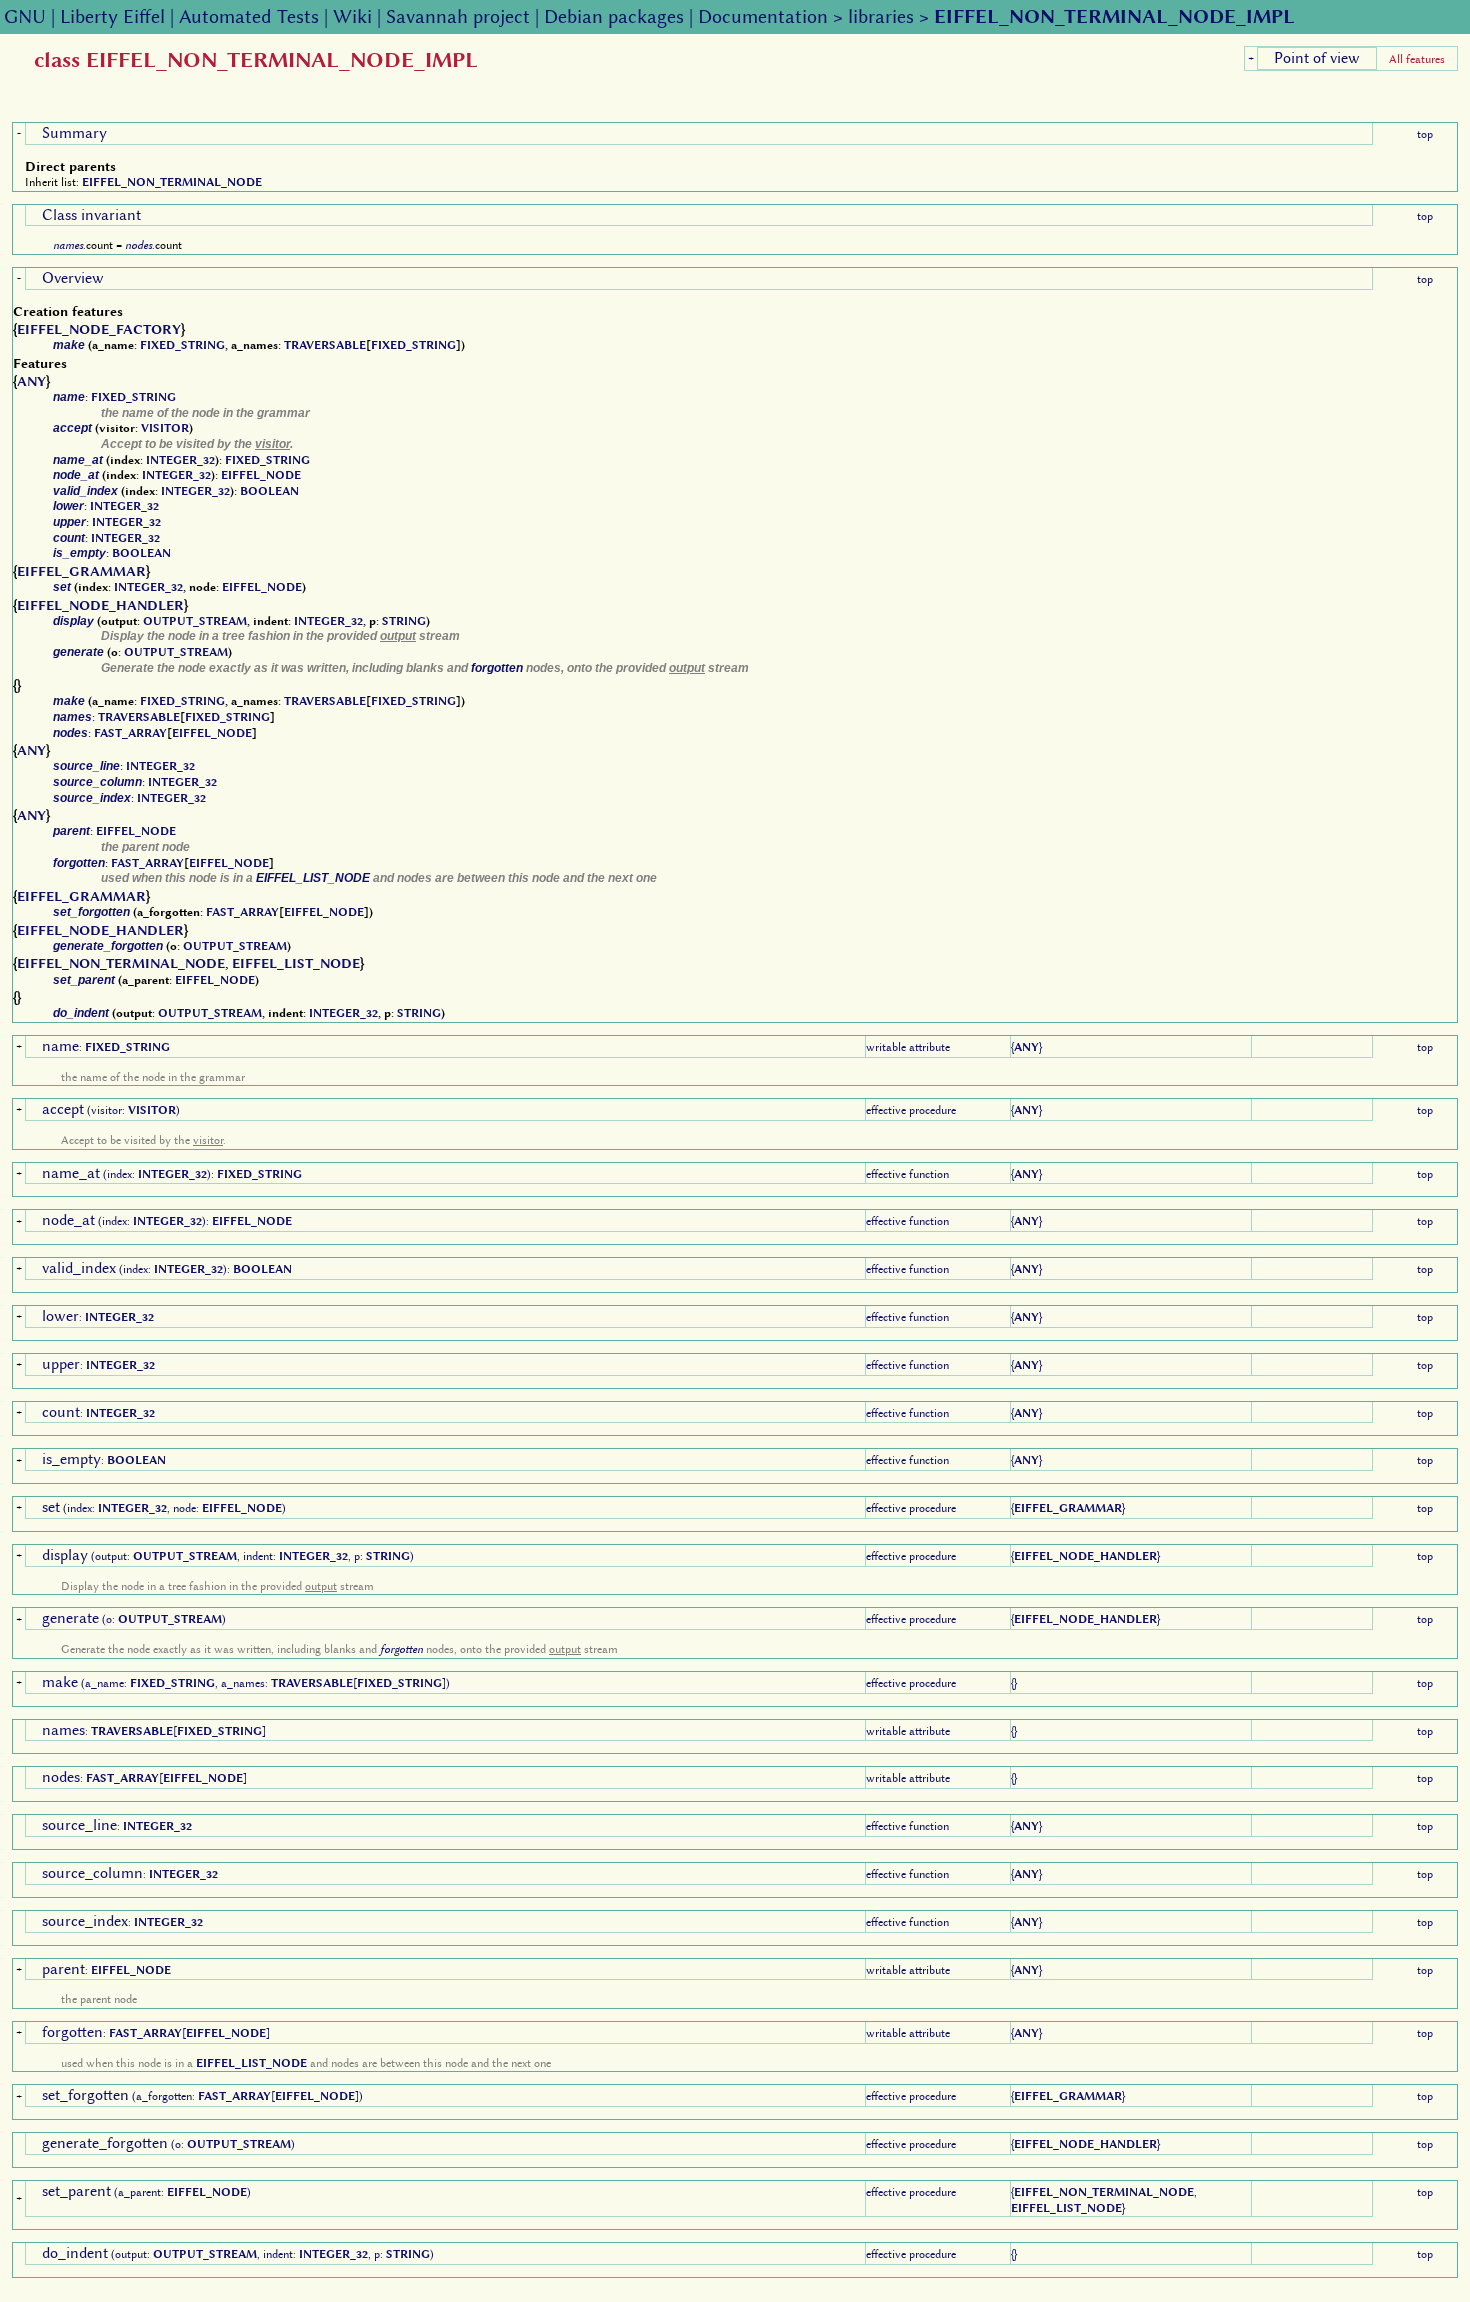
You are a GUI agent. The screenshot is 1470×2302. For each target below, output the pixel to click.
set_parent (84, 980)
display (73, 621)
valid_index (85, 491)
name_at (78, 460)
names (68, 245)
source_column (97, 782)
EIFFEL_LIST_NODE (313, 878)
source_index (92, 798)
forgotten (497, 668)
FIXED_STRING (182, 345)
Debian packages (614, 16)
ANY (31, 381)
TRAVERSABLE (325, 345)
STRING (404, 621)
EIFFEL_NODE (261, 475)
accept (72, 428)
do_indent (81, 1013)
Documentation (763, 16)
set (62, 587)
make (69, 345)
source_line (86, 766)
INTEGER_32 (180, 460)
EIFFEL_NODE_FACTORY (99, 329)
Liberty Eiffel (112, 16)
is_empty (79, 553)
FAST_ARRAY (130, 733)
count (69, 538)
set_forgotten (91, 912)
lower (68, 506)
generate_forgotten (108, 946)
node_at (76, 475)
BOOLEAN (269, 491)
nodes (138, 245)
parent (71, 831)
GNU (25, 16)
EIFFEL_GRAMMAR (81, 571)
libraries (881, 16)
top (1425, 134)
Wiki (352, 16)
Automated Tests (249, 16)
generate (78, 652)
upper (69, 522)
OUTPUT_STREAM (195, 621)
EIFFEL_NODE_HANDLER (100, 605)
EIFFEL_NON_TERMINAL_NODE (172, 182)
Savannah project (458, 16)
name (69, 397)
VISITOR (165, 428)
